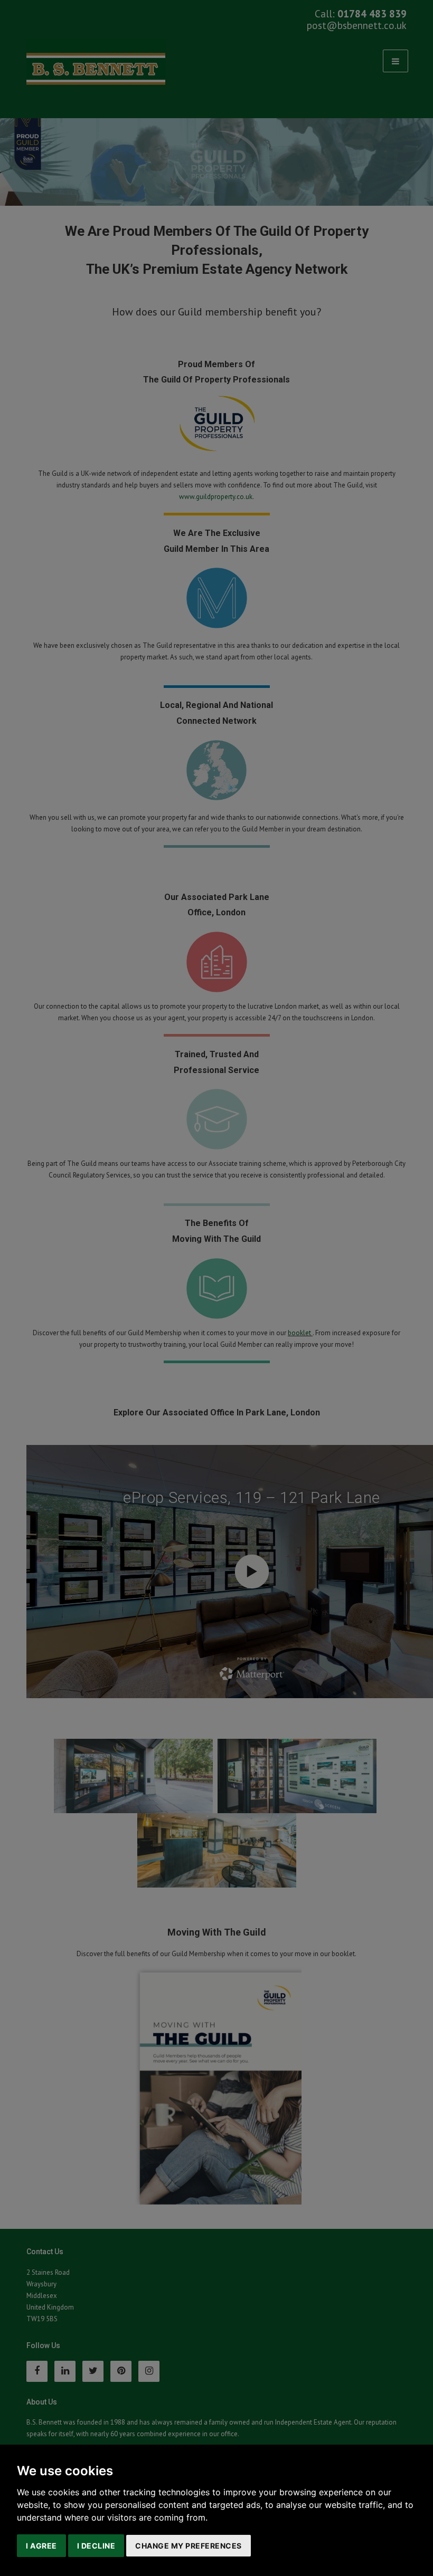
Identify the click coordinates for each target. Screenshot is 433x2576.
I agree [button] (41, 2546)
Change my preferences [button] (189, 2546)
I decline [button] (96, 2546)
